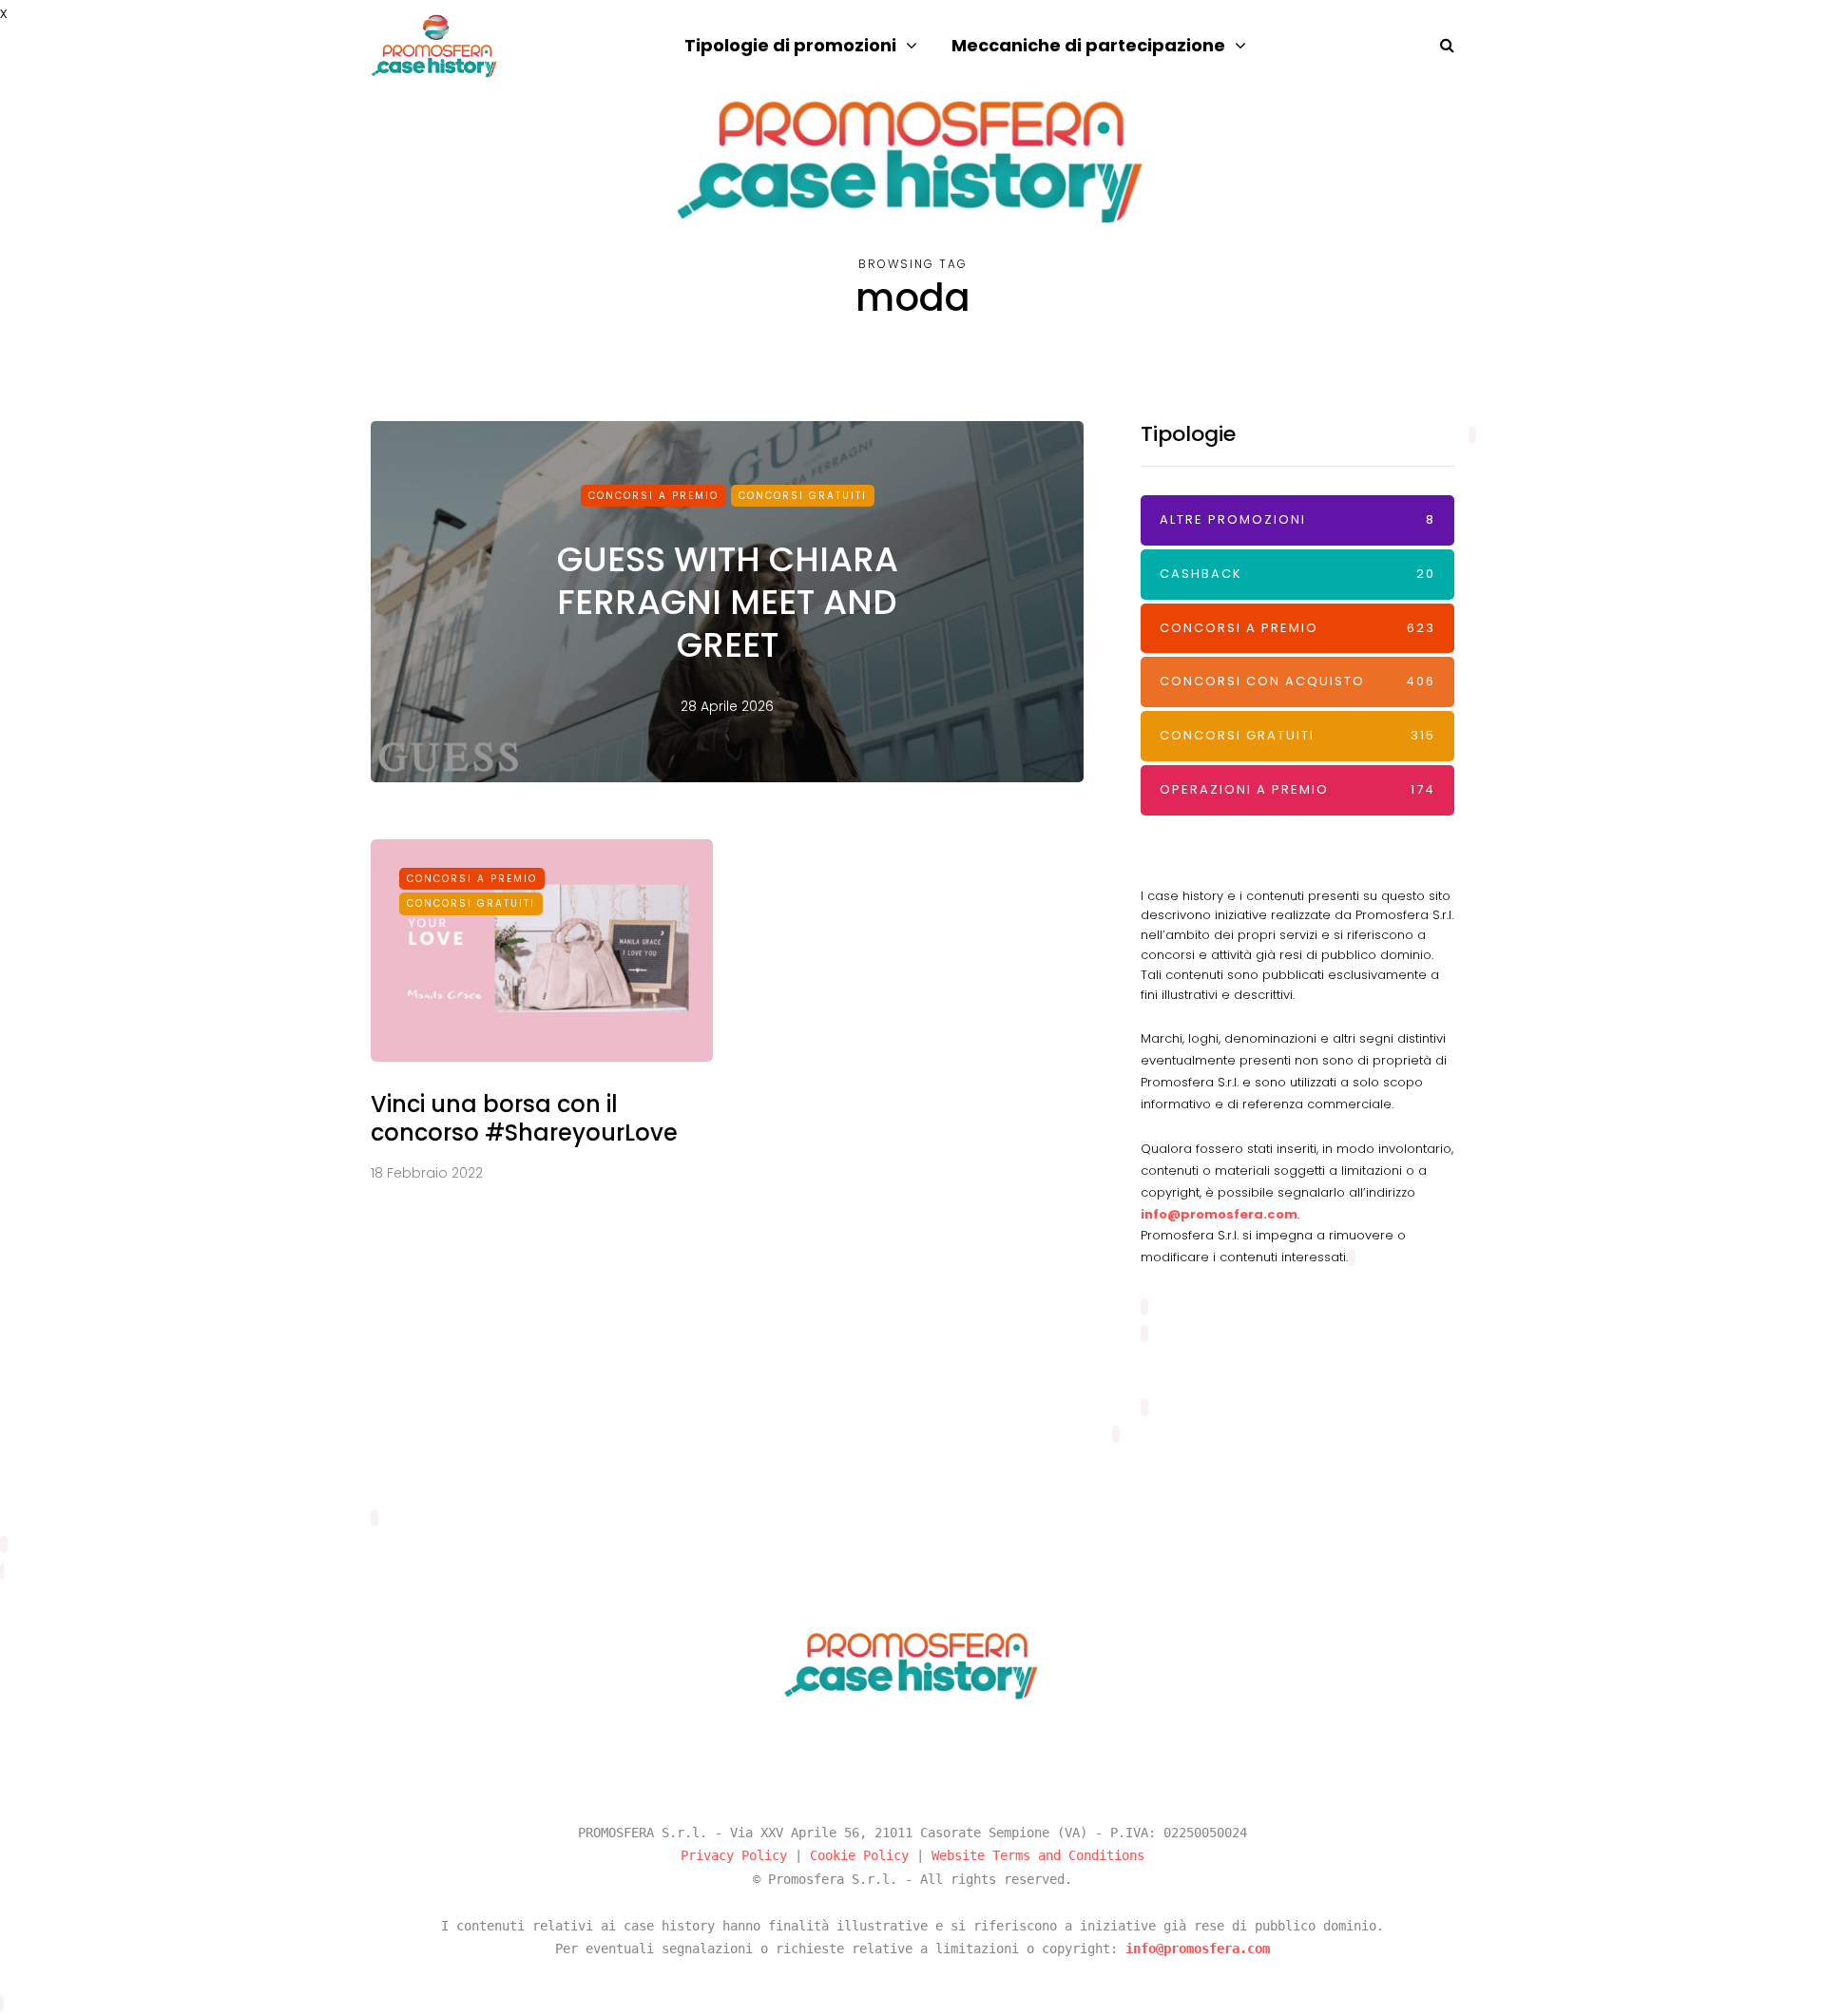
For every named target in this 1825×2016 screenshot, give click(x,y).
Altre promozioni (1297, 519)
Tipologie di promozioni (790, 45)
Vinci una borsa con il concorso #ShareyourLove (524, 1118)
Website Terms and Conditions (1038, 1855)
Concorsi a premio (653, 496)
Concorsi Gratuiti (803, 496)
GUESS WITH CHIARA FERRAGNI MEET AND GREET (728, 602)
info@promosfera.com (1219, 1214)
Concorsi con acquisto (1297, 681)
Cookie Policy (859, 1855)
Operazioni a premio (1297, 789)
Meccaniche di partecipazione (1088, 45)
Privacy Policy (734, 1855)
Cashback (1297, 574)
